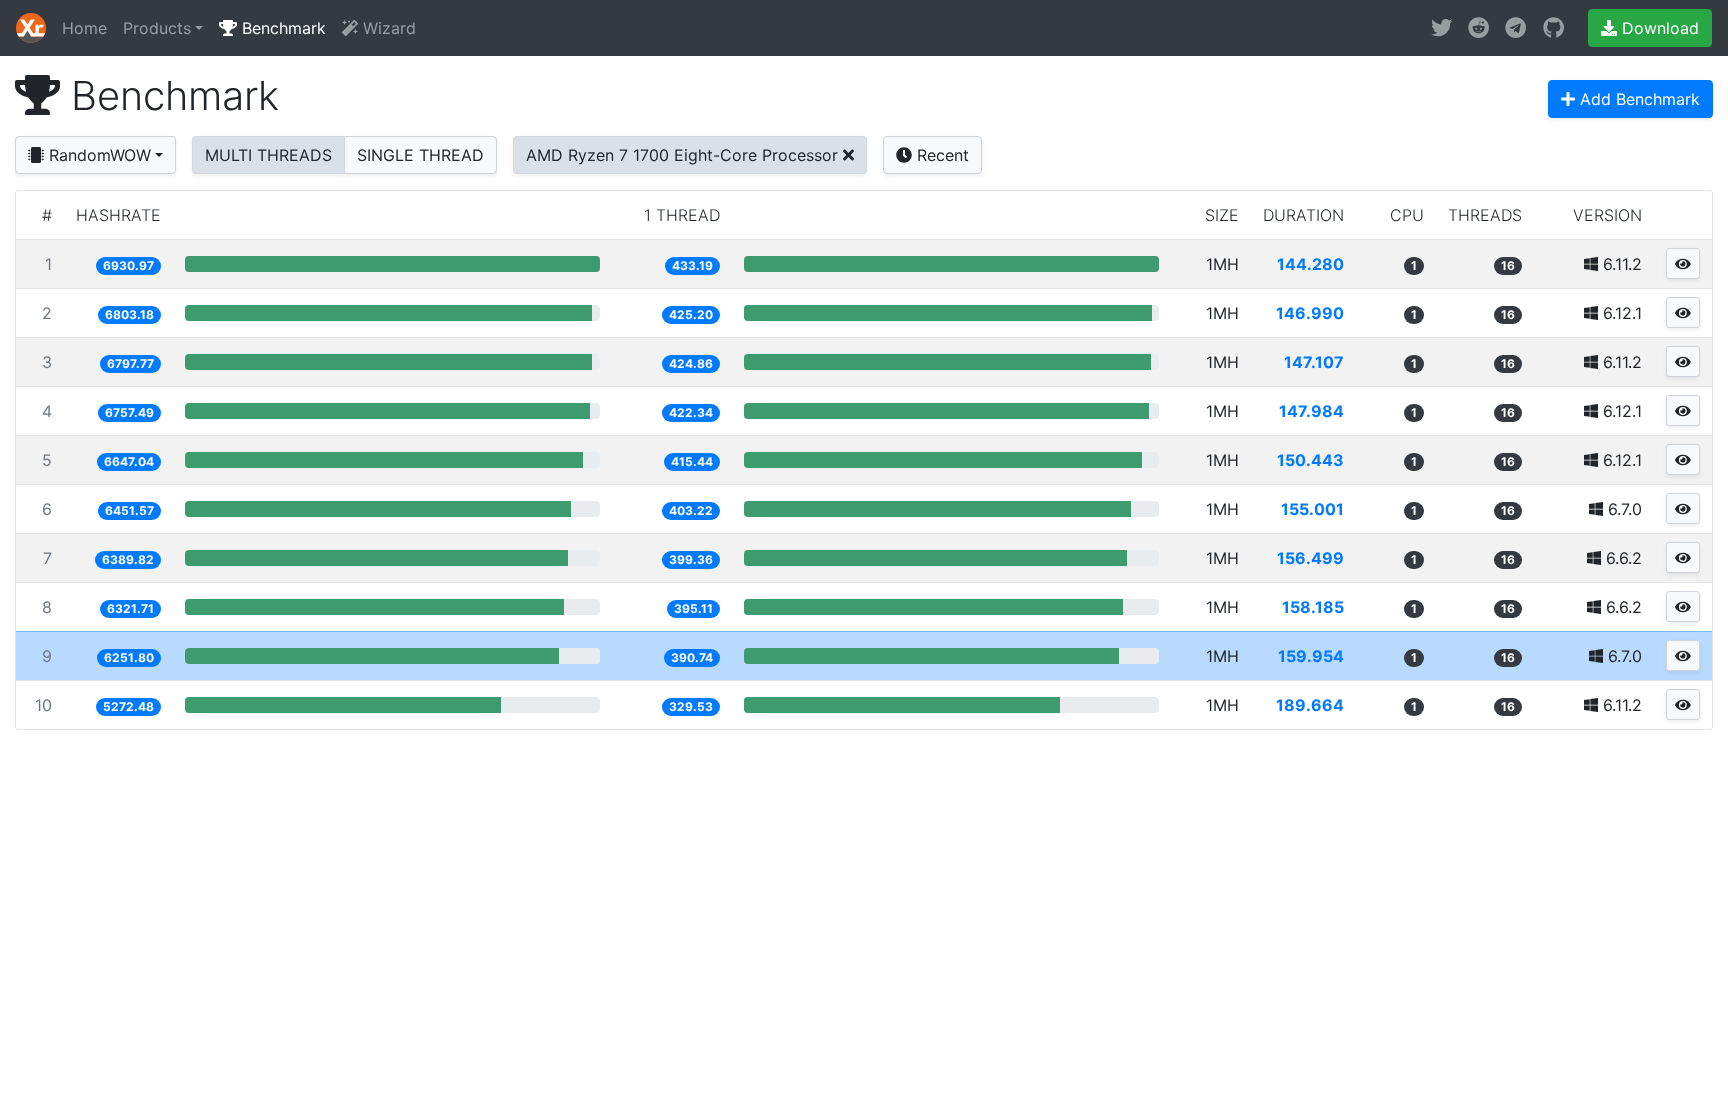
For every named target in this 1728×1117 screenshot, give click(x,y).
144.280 (1310, 264)
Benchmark (281, 28)
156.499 (1310, 558)
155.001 (1312, 509)
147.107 (1314, 362)
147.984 (1311, 411)
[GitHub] (1553, 28)
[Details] (1683, 263)
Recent (940, 155)
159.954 (1311, 656)
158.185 (1313, 607)
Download (1658, 28)
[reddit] (1478, 28)
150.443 (1310, 460)
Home (84, 28)
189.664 (1310, 705)
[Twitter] (1441, 28)
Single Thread (420, 155)
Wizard (387, 28)
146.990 (1310, 313)
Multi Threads (268, 155)
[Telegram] (1515, 28)
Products (157, 28)
